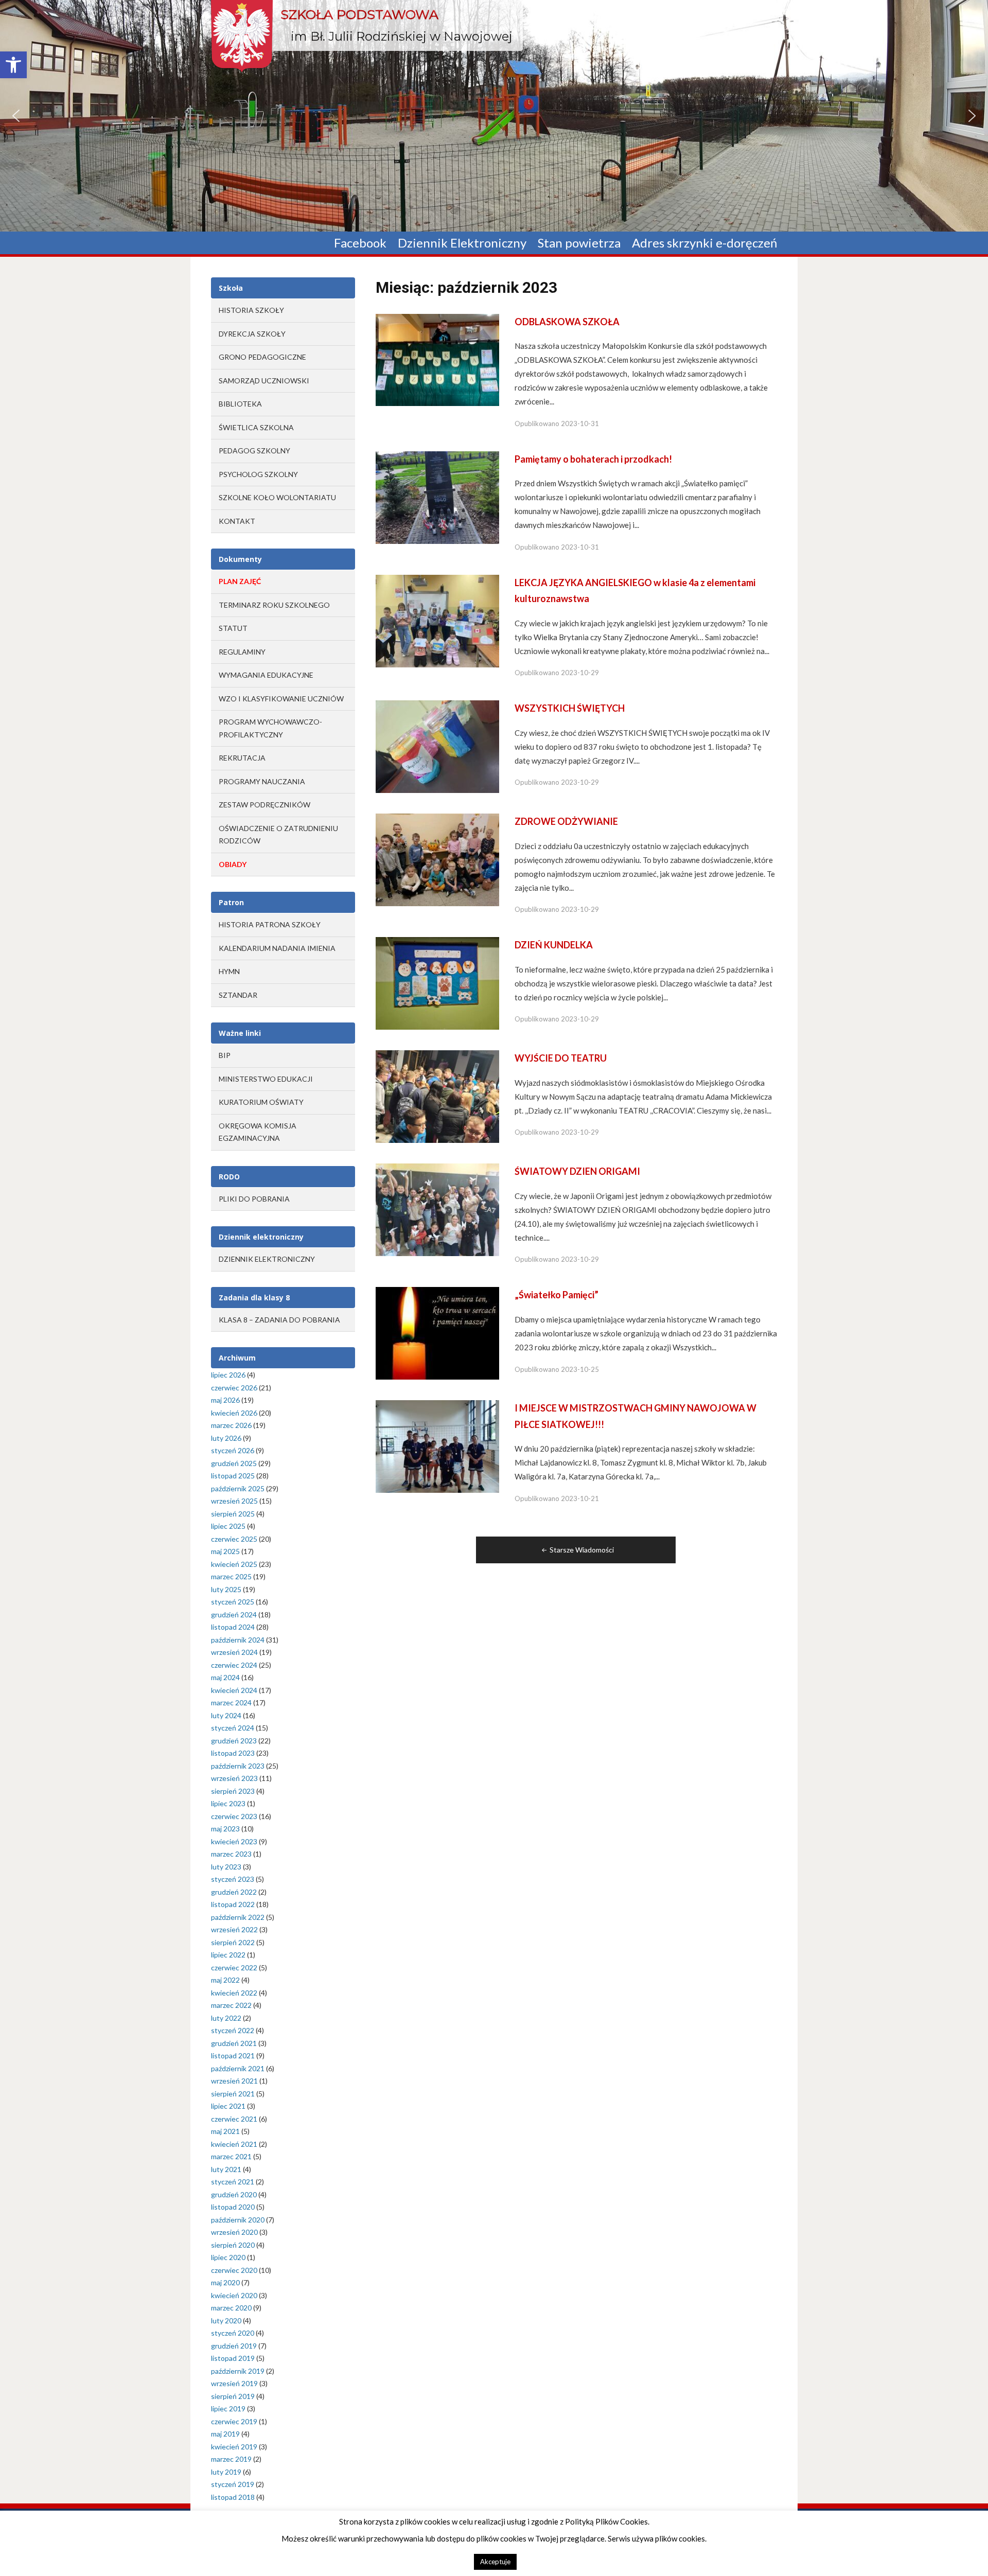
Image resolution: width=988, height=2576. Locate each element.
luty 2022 (226, 2018)
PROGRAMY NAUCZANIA (262, 781)
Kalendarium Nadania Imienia (277, 948)
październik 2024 (238, 1640)
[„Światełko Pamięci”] (437, 1333)
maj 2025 (225, 1551)
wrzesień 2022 (234, 1929)
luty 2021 (226, 2169)
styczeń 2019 (233, 2484)
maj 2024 (225, 1677)
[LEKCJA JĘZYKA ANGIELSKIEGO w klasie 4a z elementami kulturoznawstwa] (437, 620)
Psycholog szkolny (258, 474)
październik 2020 (238, 2220)
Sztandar (238, 995)
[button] (13, 65)
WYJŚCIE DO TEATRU (561, 1058)
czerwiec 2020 (234, 2270)
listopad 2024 (233, 1627)
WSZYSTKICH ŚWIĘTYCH (570, 708)
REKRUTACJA (242, 758)
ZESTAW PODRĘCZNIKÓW (264, 805)
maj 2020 (225, 2282)
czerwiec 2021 (234, 2119)
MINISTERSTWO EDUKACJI (266, 1079)
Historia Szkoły (251, 310)
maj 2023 (225, 1829)
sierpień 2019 (233, 2396)
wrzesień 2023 (234, 1778)
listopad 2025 (233, 1476)
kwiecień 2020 (234, 2295)
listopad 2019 (233, 2358)
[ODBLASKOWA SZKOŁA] (437, 359)
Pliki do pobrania (254, 1199)
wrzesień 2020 (234, 2232)
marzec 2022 (231, 2005)
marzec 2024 (231, 1702)
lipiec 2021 (228, 2106)
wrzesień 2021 (234, 2081)
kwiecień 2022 (234, 1993)
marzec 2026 (231, 1425)
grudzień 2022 (234, 1892)
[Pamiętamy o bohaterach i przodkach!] (437, 497)
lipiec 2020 (228, 2257)
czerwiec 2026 (234, 1388)
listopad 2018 (233, 2497)
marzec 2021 (231, 2156)
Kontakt (237, 521)
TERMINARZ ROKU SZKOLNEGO (274, 605)
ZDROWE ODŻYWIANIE (566, 821)
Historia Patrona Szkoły (270, 924)
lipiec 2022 (228, 1955)
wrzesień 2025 (234, 1501)
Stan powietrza (579, 243)
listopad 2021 (233, 2055)
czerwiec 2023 (234, 1816)
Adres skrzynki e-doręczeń (704, 243)
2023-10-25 (580, 1369)
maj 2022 (225, 1980)
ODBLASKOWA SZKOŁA (567, 322)
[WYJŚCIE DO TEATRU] (437, 1096)
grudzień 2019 (234, 2346)
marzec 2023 (231, 1854)
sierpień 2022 (233, 1942)
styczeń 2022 (233, 2030)
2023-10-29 (580, 673)
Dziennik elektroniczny (267, 1259)
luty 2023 (226, 1867)
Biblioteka (240, 404)
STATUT (233, 628)
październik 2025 (238, 1488)
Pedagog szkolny (254, 451)
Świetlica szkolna (256, 427)
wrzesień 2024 (234, 1652)
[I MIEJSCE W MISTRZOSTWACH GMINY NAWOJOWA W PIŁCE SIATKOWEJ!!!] (437, 1446)
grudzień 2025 (234, 1463)
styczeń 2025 (233, 1602)
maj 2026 (225, 1400)
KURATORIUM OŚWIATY (261, 1102)
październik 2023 (238, 1766)
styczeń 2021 (233, 2182)
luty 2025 (226, 1589)
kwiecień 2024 (234, 1690)
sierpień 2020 (233, 2245)
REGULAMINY (242, 652)
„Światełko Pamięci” (557, 1295)
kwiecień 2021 (234, 2144)
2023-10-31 (580, 424)
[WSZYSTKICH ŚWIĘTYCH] (437, 746)
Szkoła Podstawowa (359, 14)
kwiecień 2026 (234, 1413)
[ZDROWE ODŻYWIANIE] (437, 859)
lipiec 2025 (228, 1526)
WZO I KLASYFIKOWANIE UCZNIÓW (281, 699)
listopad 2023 (233, 1753)
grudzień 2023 (234, 1741)
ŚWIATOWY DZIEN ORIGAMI (577, 1171)
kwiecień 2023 (234, 1841)
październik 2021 (238, 2068)
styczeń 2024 (233, 1728)
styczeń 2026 (233, 1450)
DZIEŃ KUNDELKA (554, 945)
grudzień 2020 (234, 2194)
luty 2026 (226, 1438)
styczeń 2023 (233, 1879)
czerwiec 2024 (234, 1665)
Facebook (360, 243)
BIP (225, 1055)
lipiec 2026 (228, 1375)
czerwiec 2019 (234, 2421)
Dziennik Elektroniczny (462, 243)
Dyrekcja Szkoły (252, 334)
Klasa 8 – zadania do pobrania (279, 1320)
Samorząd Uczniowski (264, 381)
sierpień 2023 (233, 1791)
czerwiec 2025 (234, 1539)
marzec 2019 (231, 2459)
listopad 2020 (233, 2207)
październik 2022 (238, 1917)
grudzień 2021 (234, 2043)
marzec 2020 (231, 2308)
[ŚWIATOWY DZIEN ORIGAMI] (437, 1209)
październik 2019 (238, 2371)
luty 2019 (226, 2472)
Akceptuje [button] (495, 2562)
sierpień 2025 (233, 1514)
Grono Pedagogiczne (262, 357)
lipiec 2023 (228, 1803)
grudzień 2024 (234, 1615)
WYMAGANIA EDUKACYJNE (266, 675)
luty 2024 (226, 1715)
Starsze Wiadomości (582, 1550)
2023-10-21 (580, 1498)
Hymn (229, 971)
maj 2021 (225, 2131)
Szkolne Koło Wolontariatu (277, 497)
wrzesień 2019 (234, 2383)
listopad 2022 (233, 1904)
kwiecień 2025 (234, 1564)
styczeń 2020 (233, 2333)
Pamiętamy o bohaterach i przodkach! (593, 459)
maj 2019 (225, 2434)
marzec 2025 (231, 1576)
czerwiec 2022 (234, 1968)
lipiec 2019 (228, 2409)
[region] (494, 116)
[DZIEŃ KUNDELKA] (437, 983)
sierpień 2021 (233, 2094)
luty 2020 (226, 2321)
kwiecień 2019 (234, 2447)
